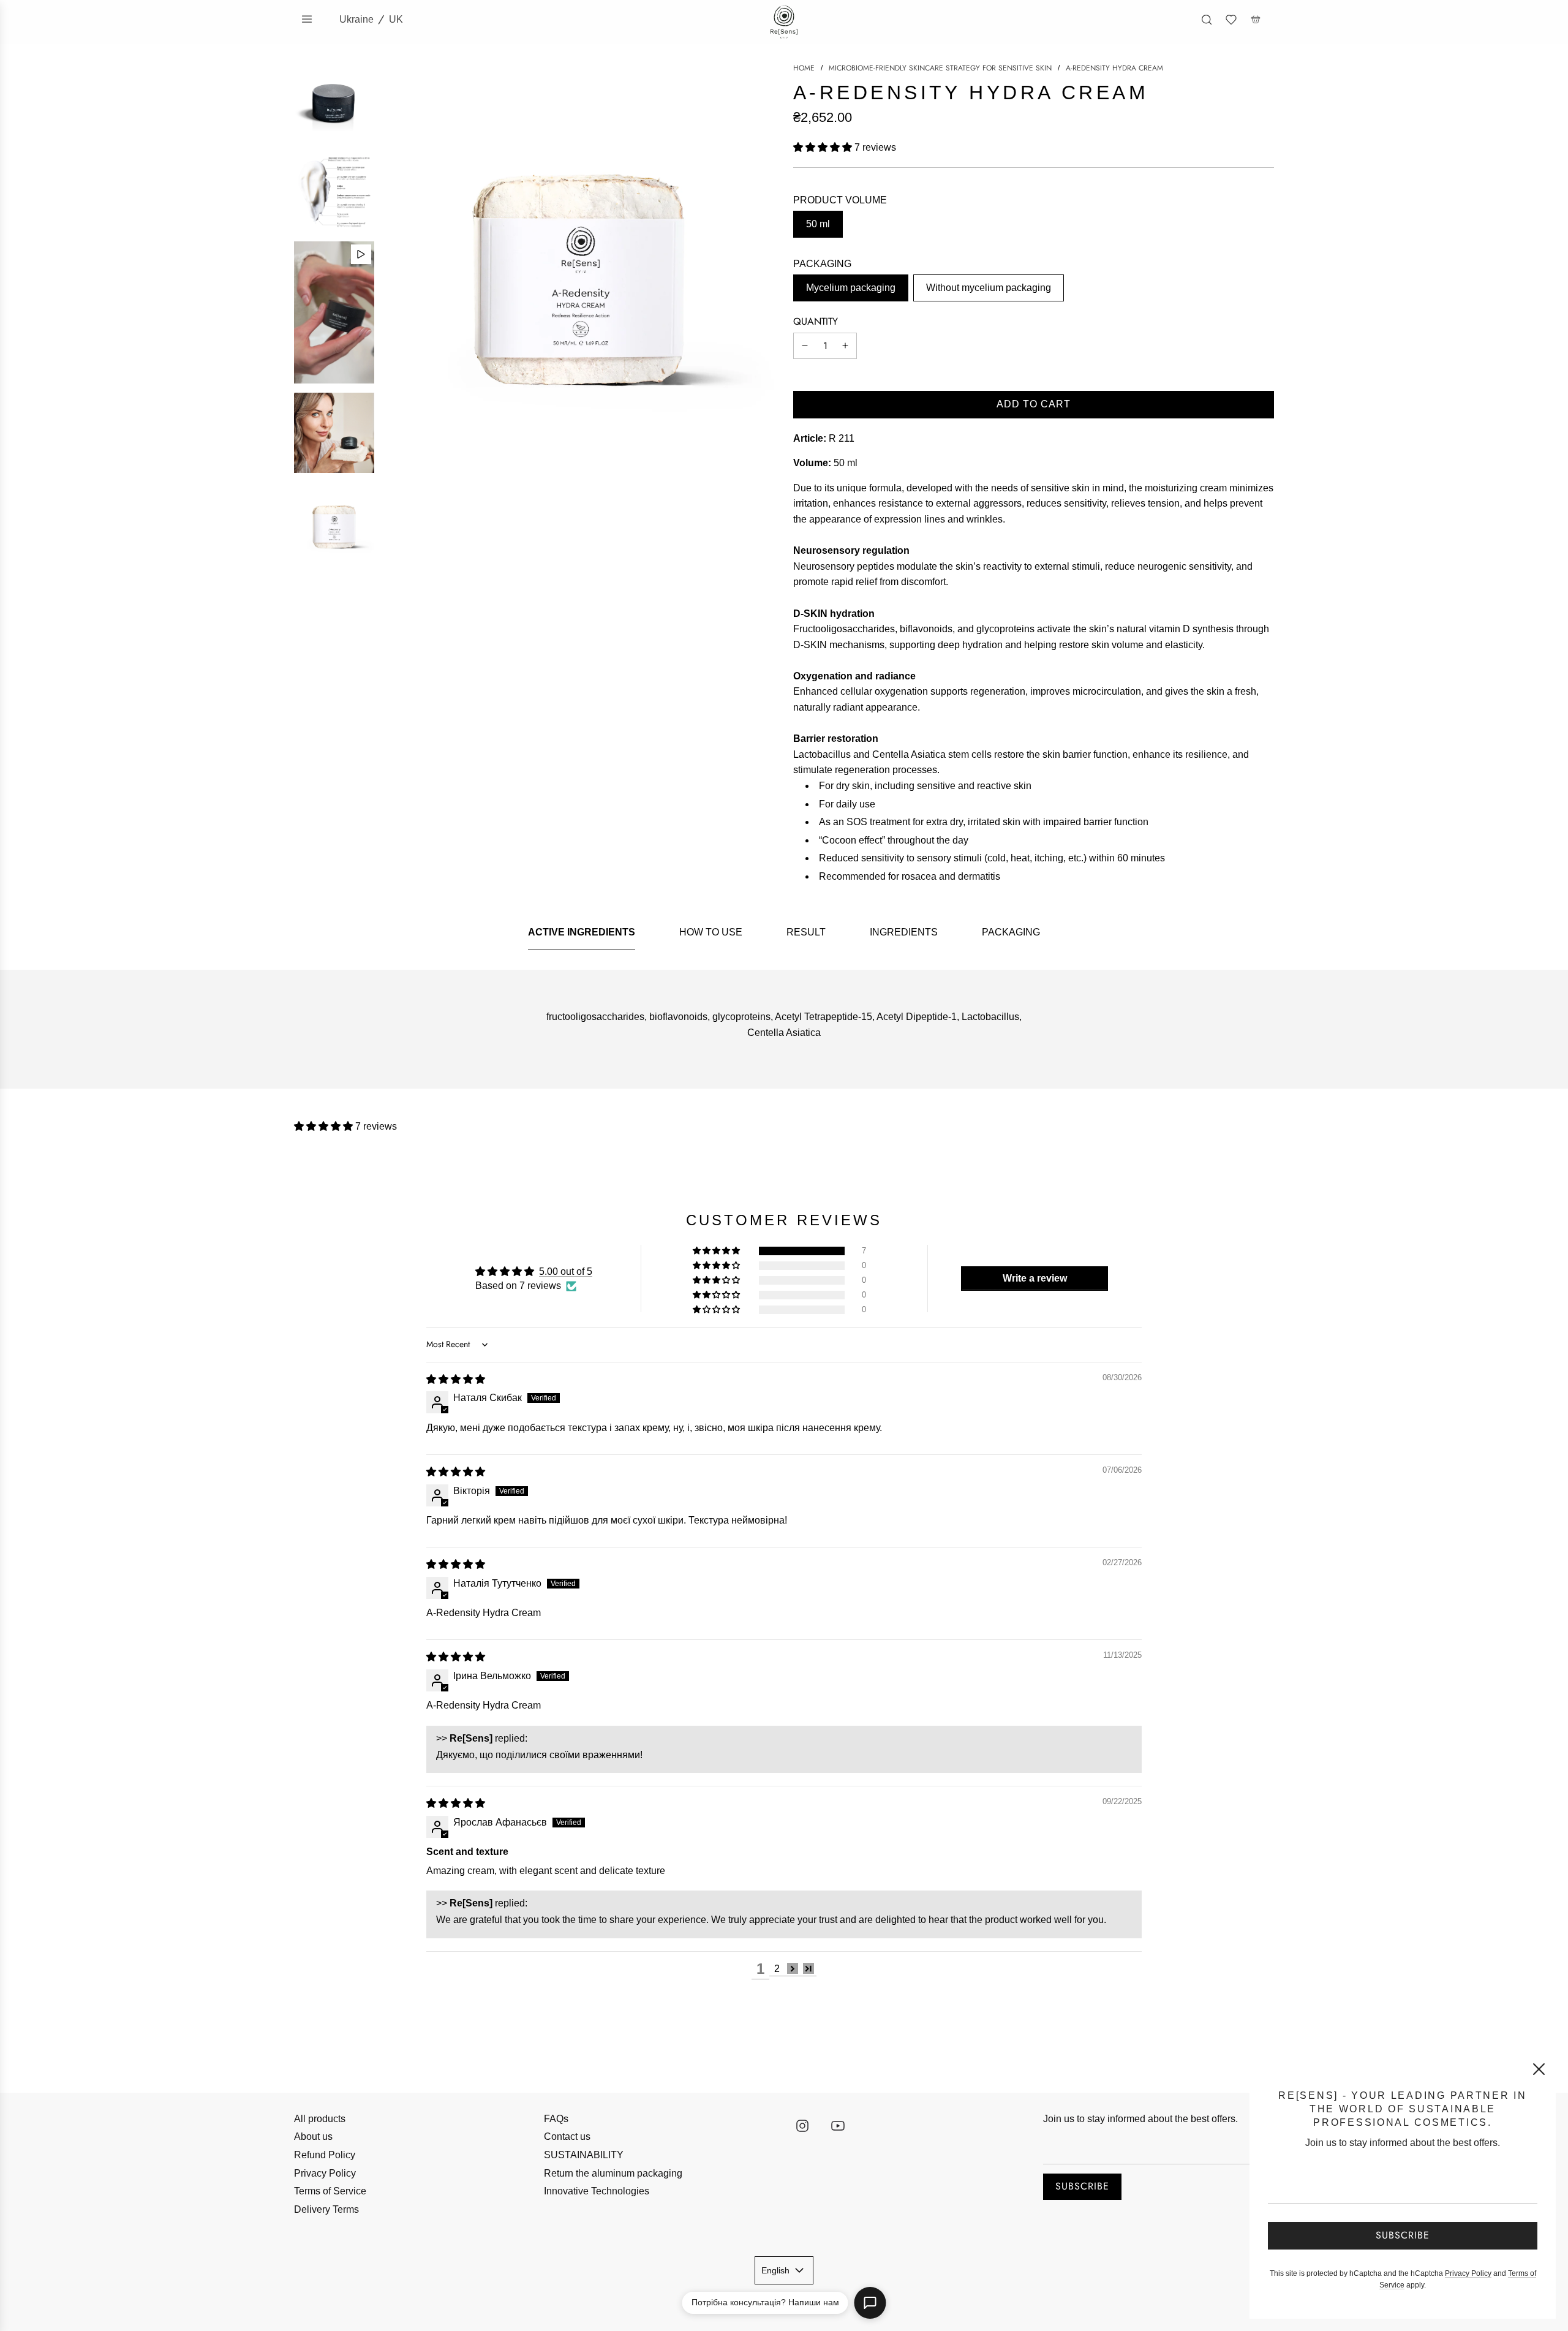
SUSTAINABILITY (584, 2155)
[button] (824, 147)
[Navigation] (307, 19)
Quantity (816, 321)
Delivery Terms (326, 2209)
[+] (845, 346)
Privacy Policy (325, 2173)
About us (313, 2136)
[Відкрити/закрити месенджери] (870, 2303)
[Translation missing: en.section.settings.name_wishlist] (1231, 20)
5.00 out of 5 (566, 1271)
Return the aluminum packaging (613, 2173)
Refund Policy (325, 2155)
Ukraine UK (371, 19)
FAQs (556, 2119)
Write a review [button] (1035, 1278)
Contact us (567, 2136)
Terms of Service (330, 2191)
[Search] (1207, 20)
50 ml (818, 224)
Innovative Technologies (597, 2191)
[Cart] (1256, 20)
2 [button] (777, 1969)
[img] (456, 1379)
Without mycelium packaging (989, 288)
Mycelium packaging (851, 288)
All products (320, 2119)
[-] (805, 346)
